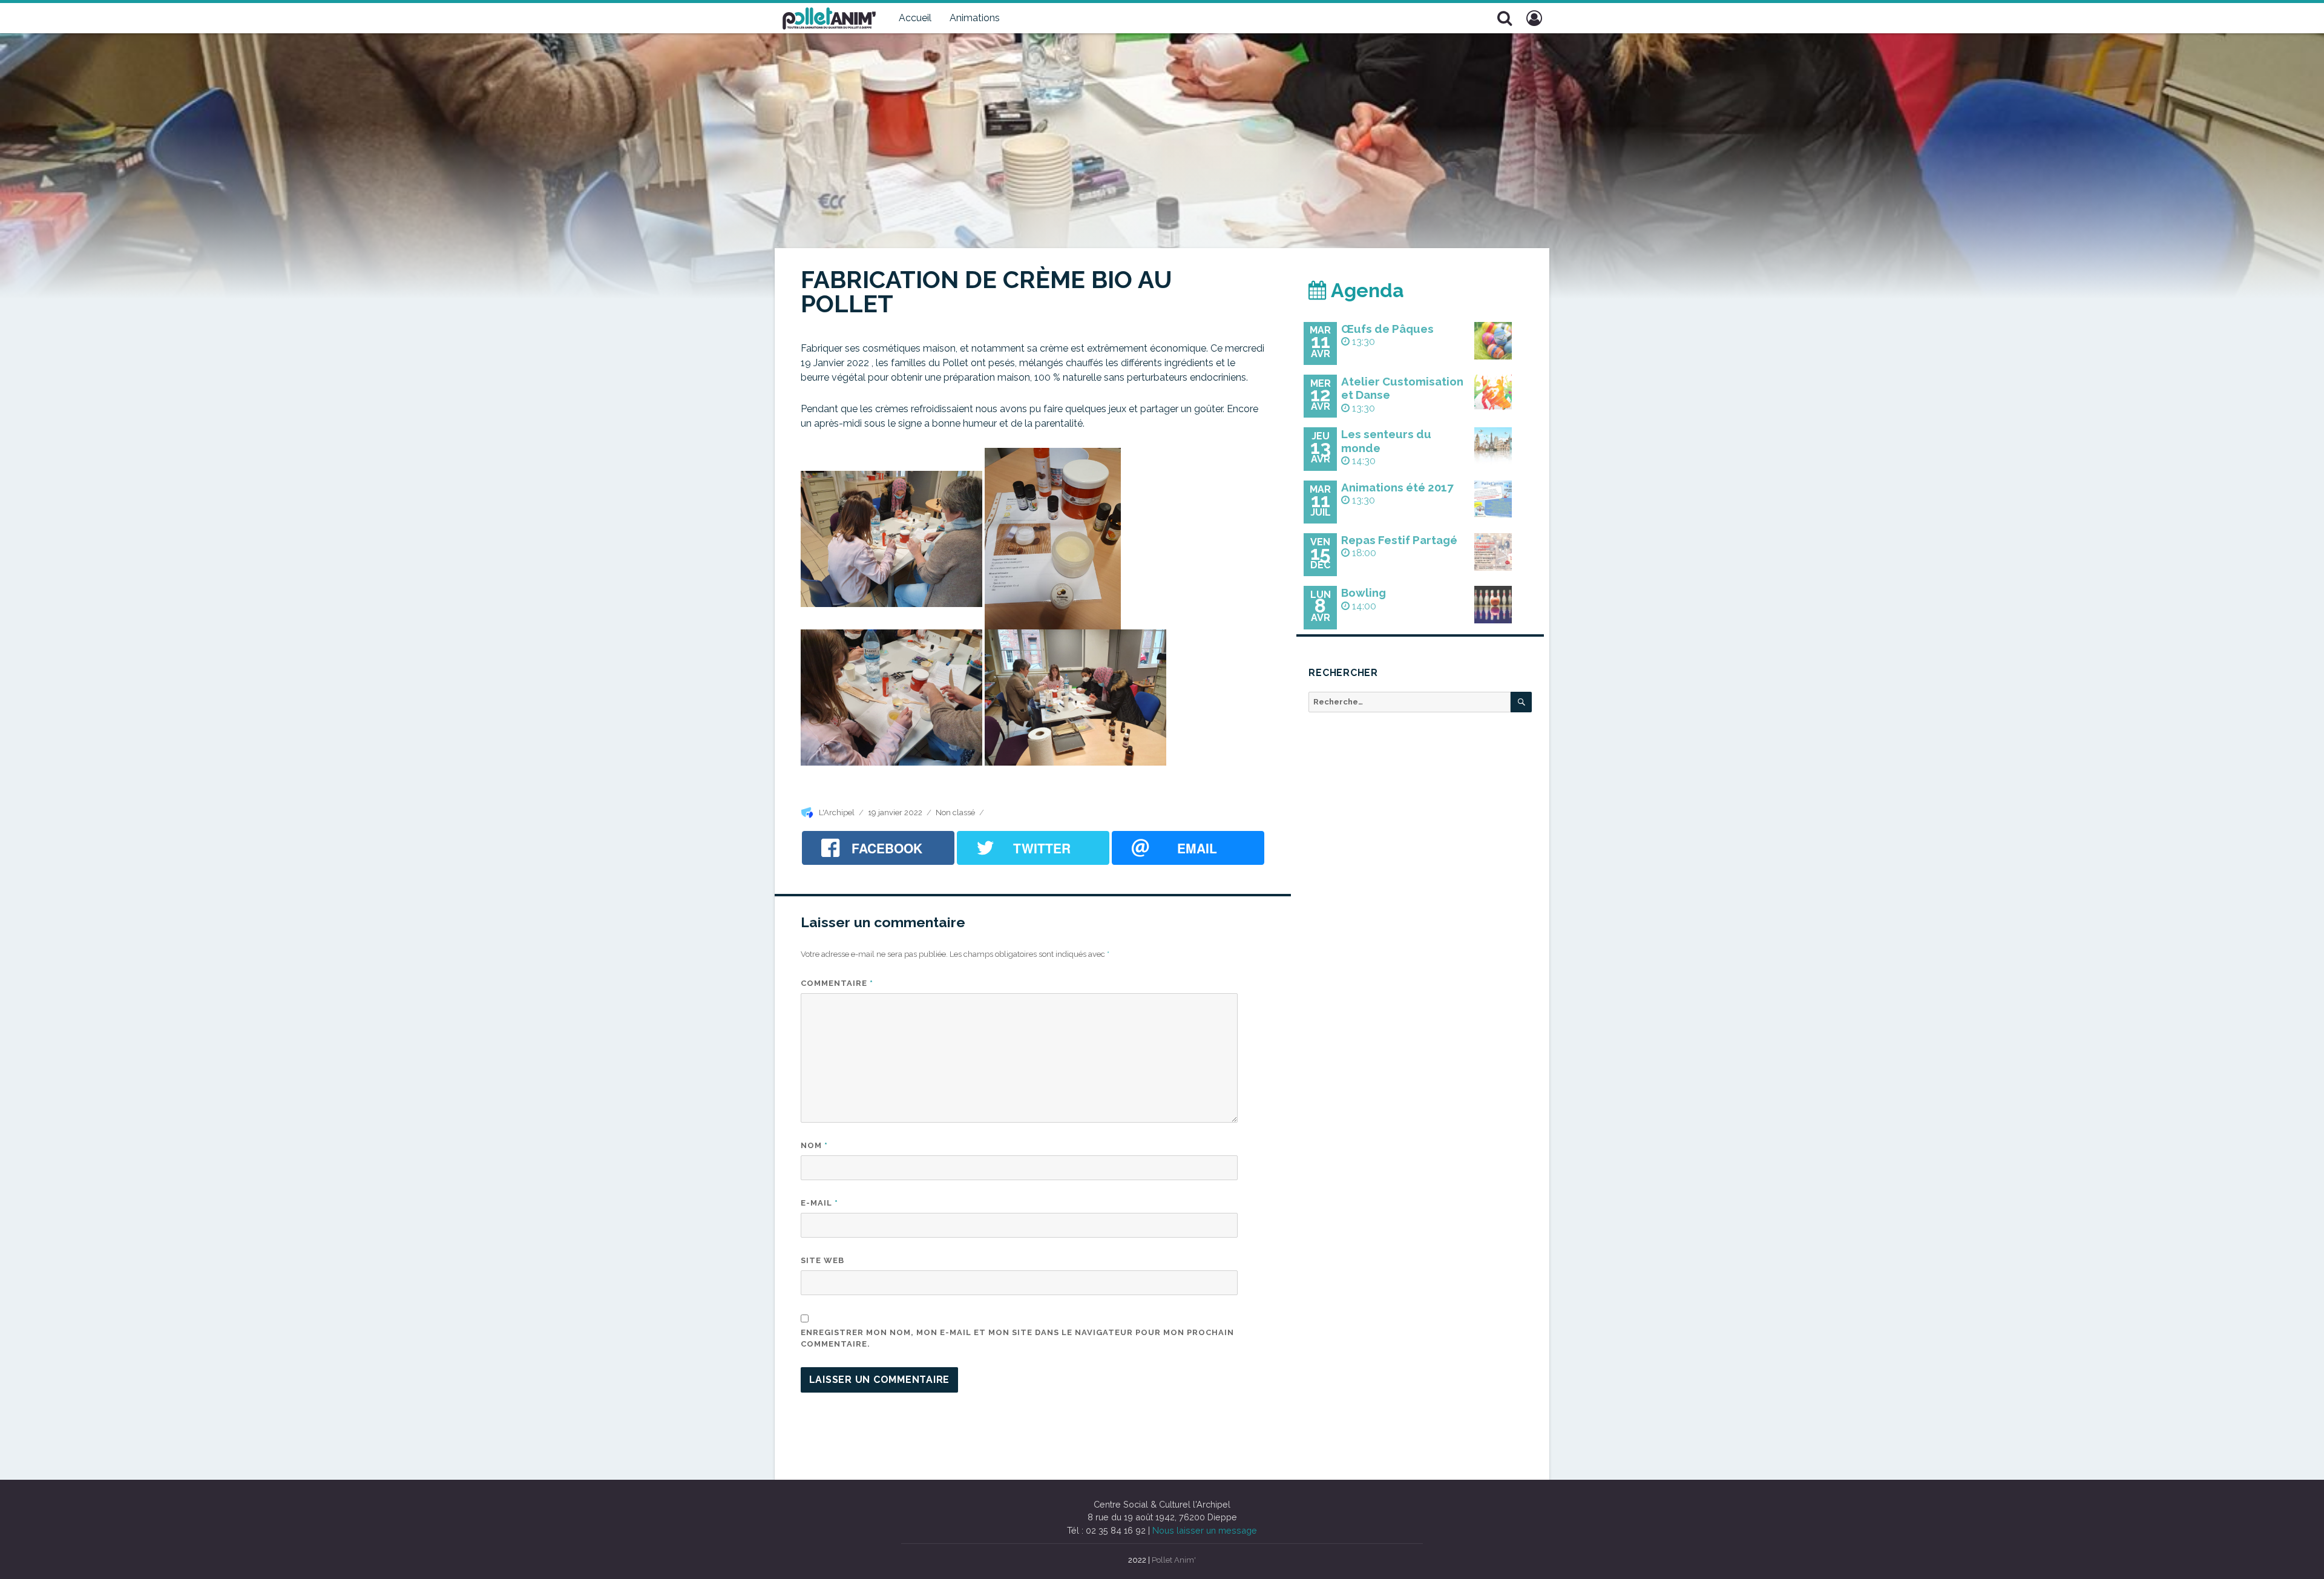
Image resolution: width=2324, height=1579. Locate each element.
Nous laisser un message (1205, 1530)
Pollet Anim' (1174, 1560)
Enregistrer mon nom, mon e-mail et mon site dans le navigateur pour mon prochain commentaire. (1017, 1338)
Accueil (915, 18)
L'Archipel (837, 812)
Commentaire (837, 983)
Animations (975, 18)
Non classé (955, 812)
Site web (822, 1260)
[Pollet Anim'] (829, 17)
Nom (814, 1145)
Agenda (1365, 290)
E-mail (819, 1203)
